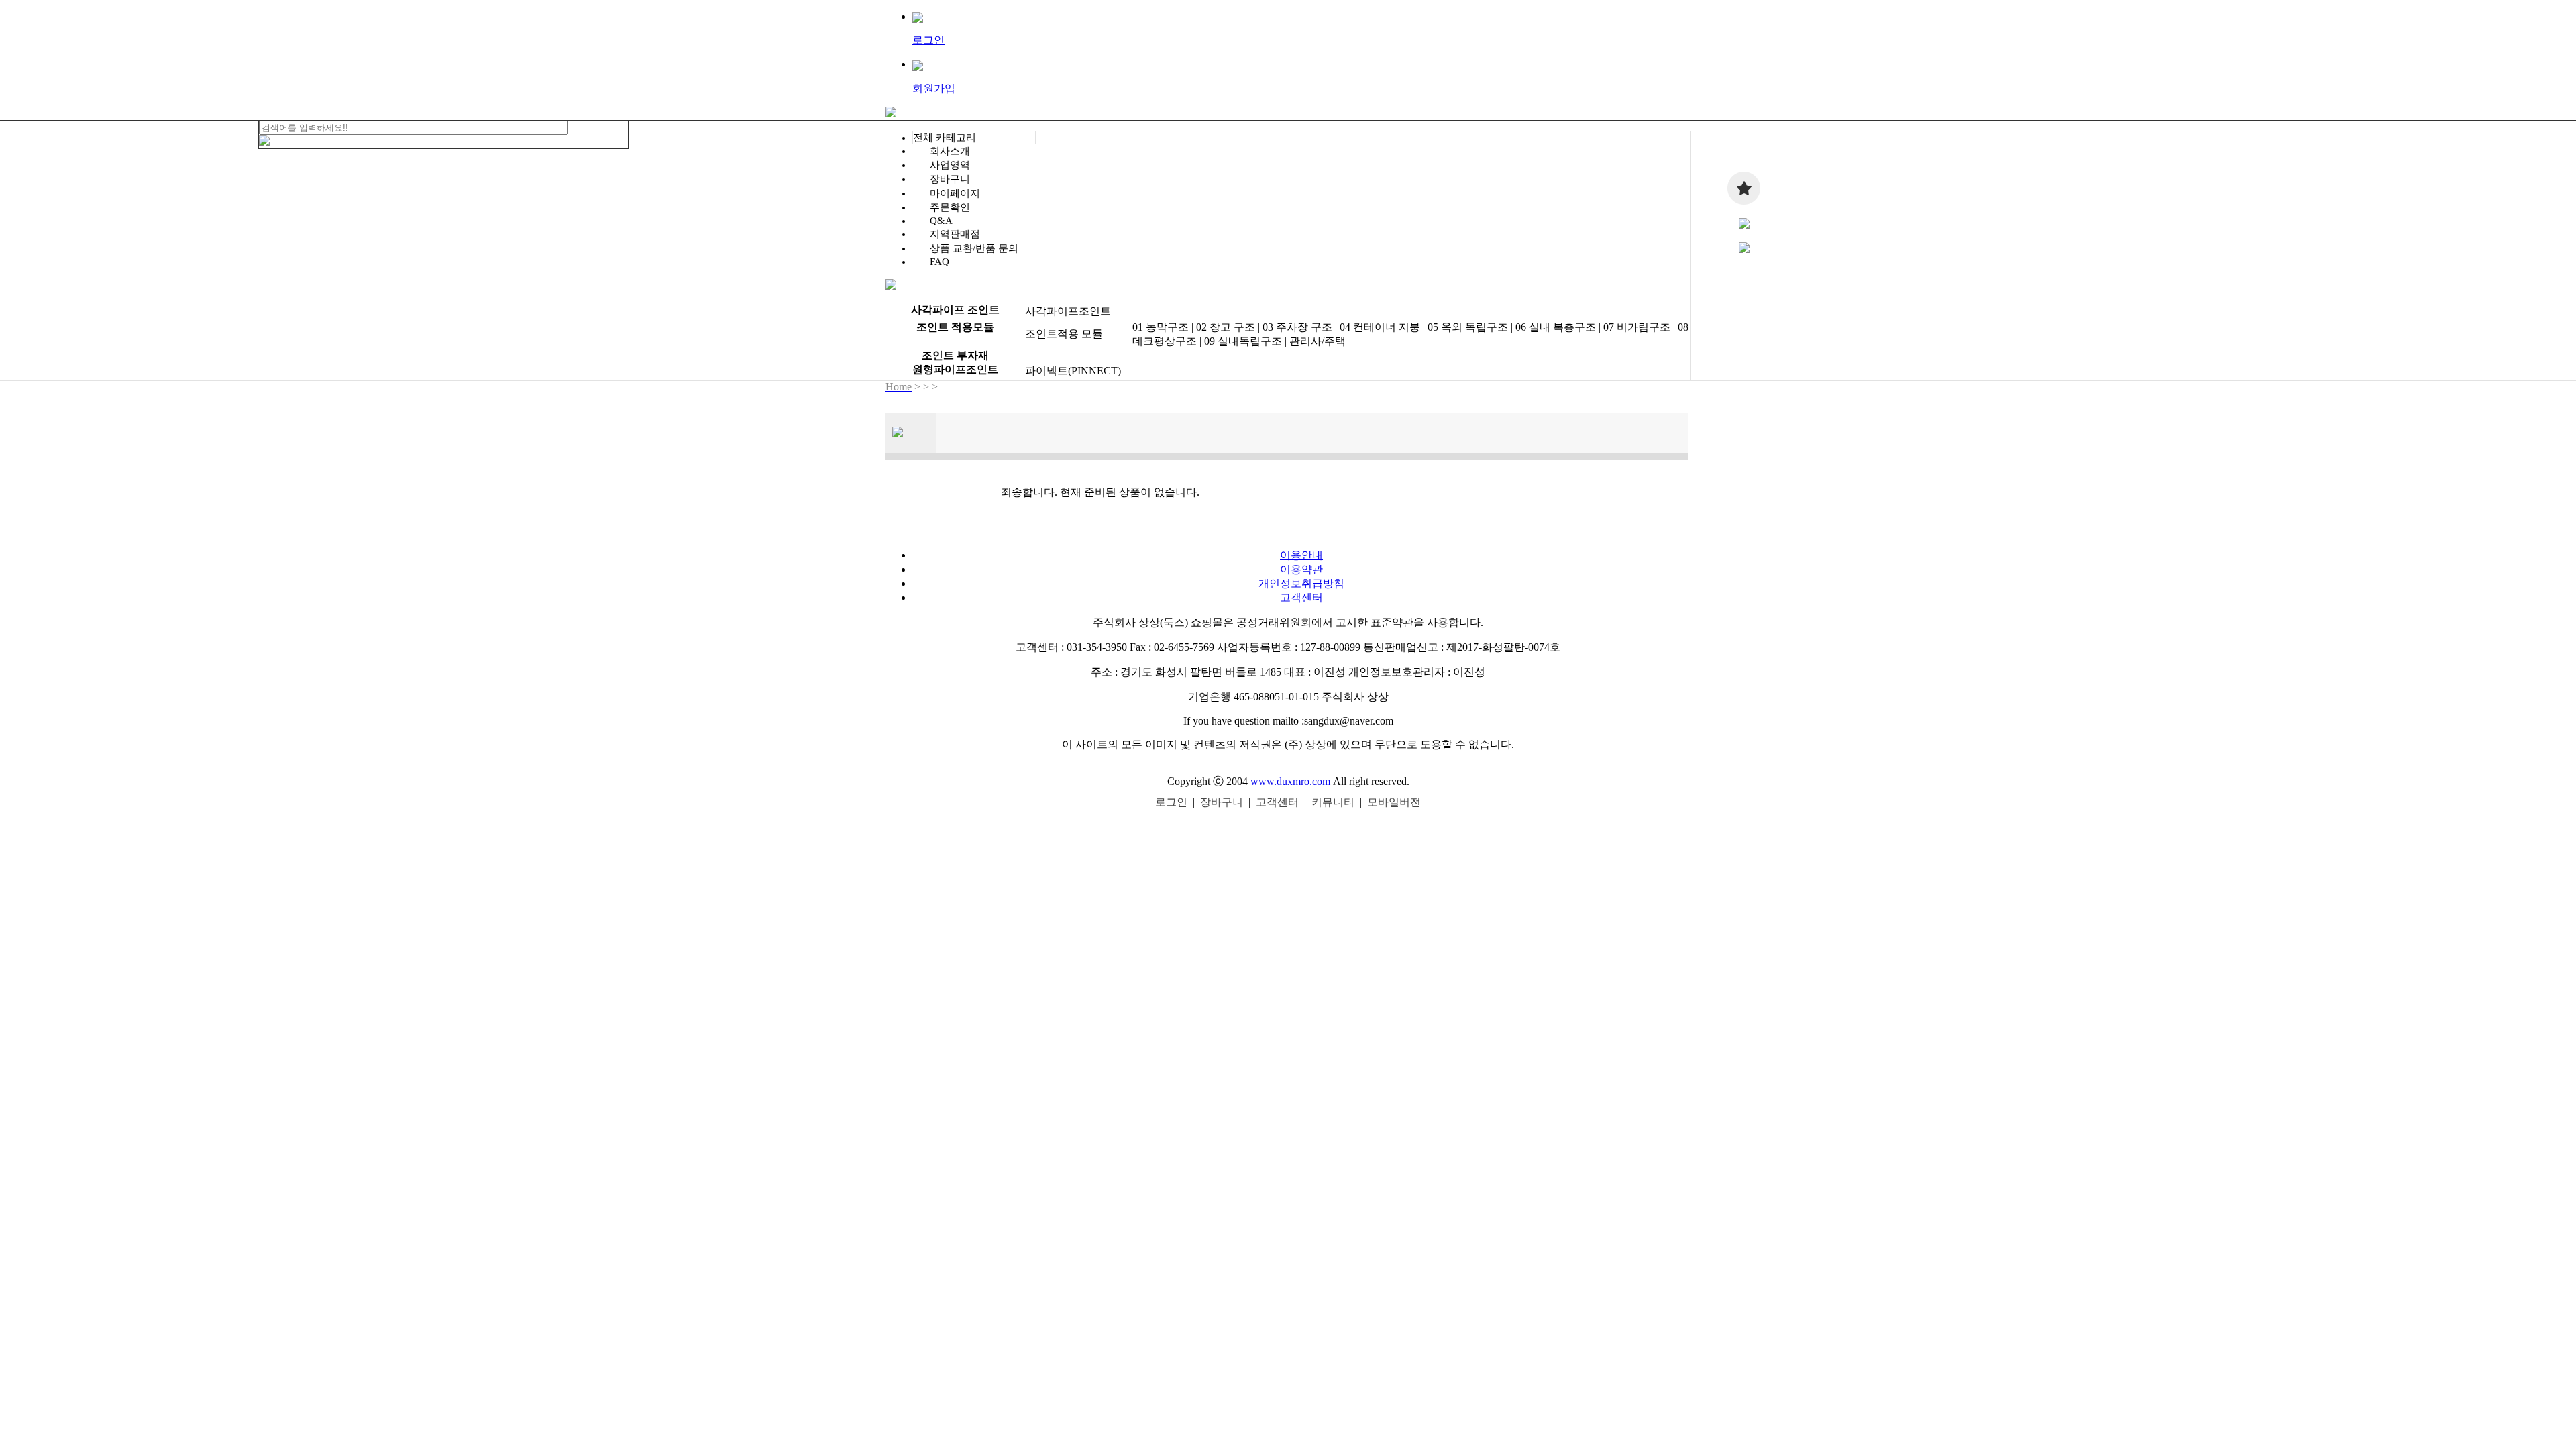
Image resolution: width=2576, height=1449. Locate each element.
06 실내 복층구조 (1556, 327)
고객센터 (1301, 597)
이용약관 (1301, 569)
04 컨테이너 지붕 (1380, 327)
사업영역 (950, 165)
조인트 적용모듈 (955, 327)
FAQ (940, 262)
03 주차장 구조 (1297, 327)
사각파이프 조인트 (955, 310)
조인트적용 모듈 (1064, 334)
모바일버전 (1394, 802)
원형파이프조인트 (955, 369)
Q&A (941, 221)
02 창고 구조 (1226, 327)
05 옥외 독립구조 (1468, 327)
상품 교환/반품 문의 (974, 248)
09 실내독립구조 (1243, 341)
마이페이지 (955, 193)
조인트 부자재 (955, 355)
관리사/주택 (1318, 341)
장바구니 (950, 179)
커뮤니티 (1333, 802)
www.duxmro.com (1290, 781)
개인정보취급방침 (1301, 583)
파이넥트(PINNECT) (1073, 371)
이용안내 (1301, 555)
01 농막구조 (1161, 327)
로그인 (1171, 802)
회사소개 (950, 151)
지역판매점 (955, 234)
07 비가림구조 (1637, 327)
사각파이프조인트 (1068, 311)
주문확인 (950, 207)
